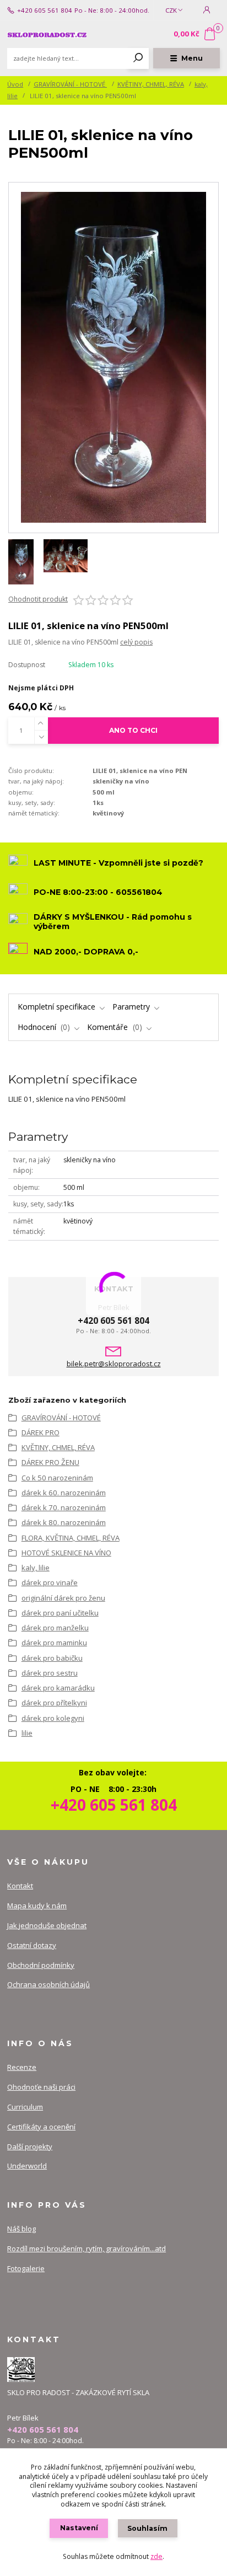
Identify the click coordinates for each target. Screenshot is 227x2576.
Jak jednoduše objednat (47, 1925)
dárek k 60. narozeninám (64, 1493)
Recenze (22, 2067)
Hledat (138, 58)
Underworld (27, 2166)
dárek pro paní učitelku (60, 1613)
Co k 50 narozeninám (57, 1478)
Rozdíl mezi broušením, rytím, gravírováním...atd (87, 2248)
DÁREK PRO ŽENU (50, 1462)
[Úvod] (47, 34)
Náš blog (21, 2229)
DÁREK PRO (40, 1432)
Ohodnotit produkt (38, 599)
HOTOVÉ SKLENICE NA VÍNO (66, 1553)
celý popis (136, 642)
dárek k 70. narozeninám (64, 1507)
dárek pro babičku (52, 1658)
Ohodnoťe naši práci (41, 2087)
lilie (27, 1733)
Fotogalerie (26, 2268)
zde (156, 2556)
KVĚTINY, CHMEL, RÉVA (151, 84)
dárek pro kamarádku (58, 1688)
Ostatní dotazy (32, 1945)
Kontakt (20, 1886)
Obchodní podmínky (41, 1965)
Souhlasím (147, 2528)
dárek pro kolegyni (53, 1718)
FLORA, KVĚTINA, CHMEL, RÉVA (71, 1538)
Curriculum (25, 2107)
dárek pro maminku (54, 1643)
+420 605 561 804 (45, 10)
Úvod (15, 84)
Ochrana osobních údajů (48, 1984)
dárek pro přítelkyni (54, 1703)
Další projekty (30, 2146)
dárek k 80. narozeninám (64, 1522)
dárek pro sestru (50, 1673)
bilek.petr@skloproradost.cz (114, 1364)
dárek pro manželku (55, 1628)
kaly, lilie (36, 1568)
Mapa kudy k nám (37, 1906)
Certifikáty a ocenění (41, 2127)
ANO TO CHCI (133, 730)
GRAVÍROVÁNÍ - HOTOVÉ (70, 84)
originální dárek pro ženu (63, 1598)
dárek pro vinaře (50, 1582)
